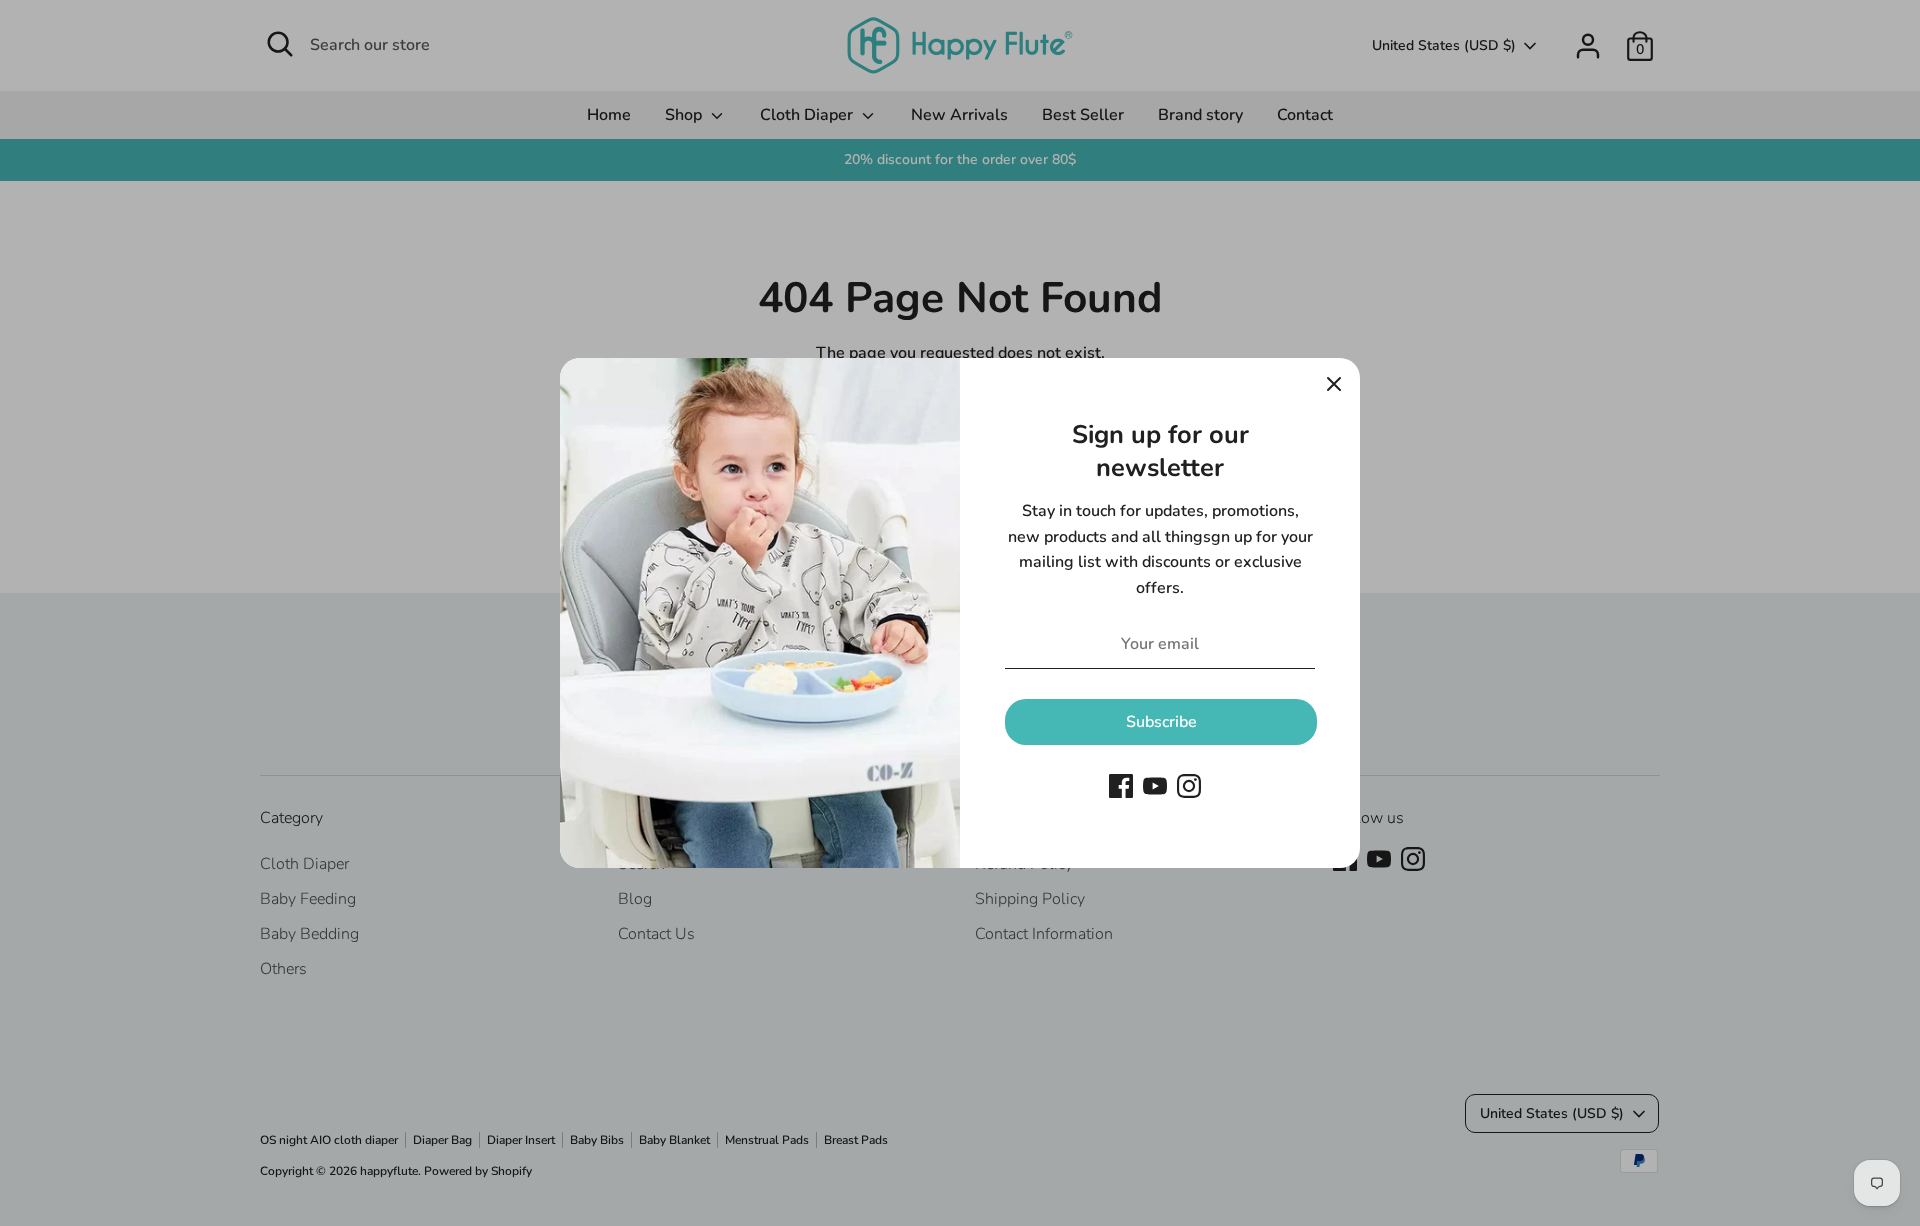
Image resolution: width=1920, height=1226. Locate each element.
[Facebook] (1121, 786)
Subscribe (1161, 722)
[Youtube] (1155, 786)
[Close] (1334, 384)
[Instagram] (1189, 786)
